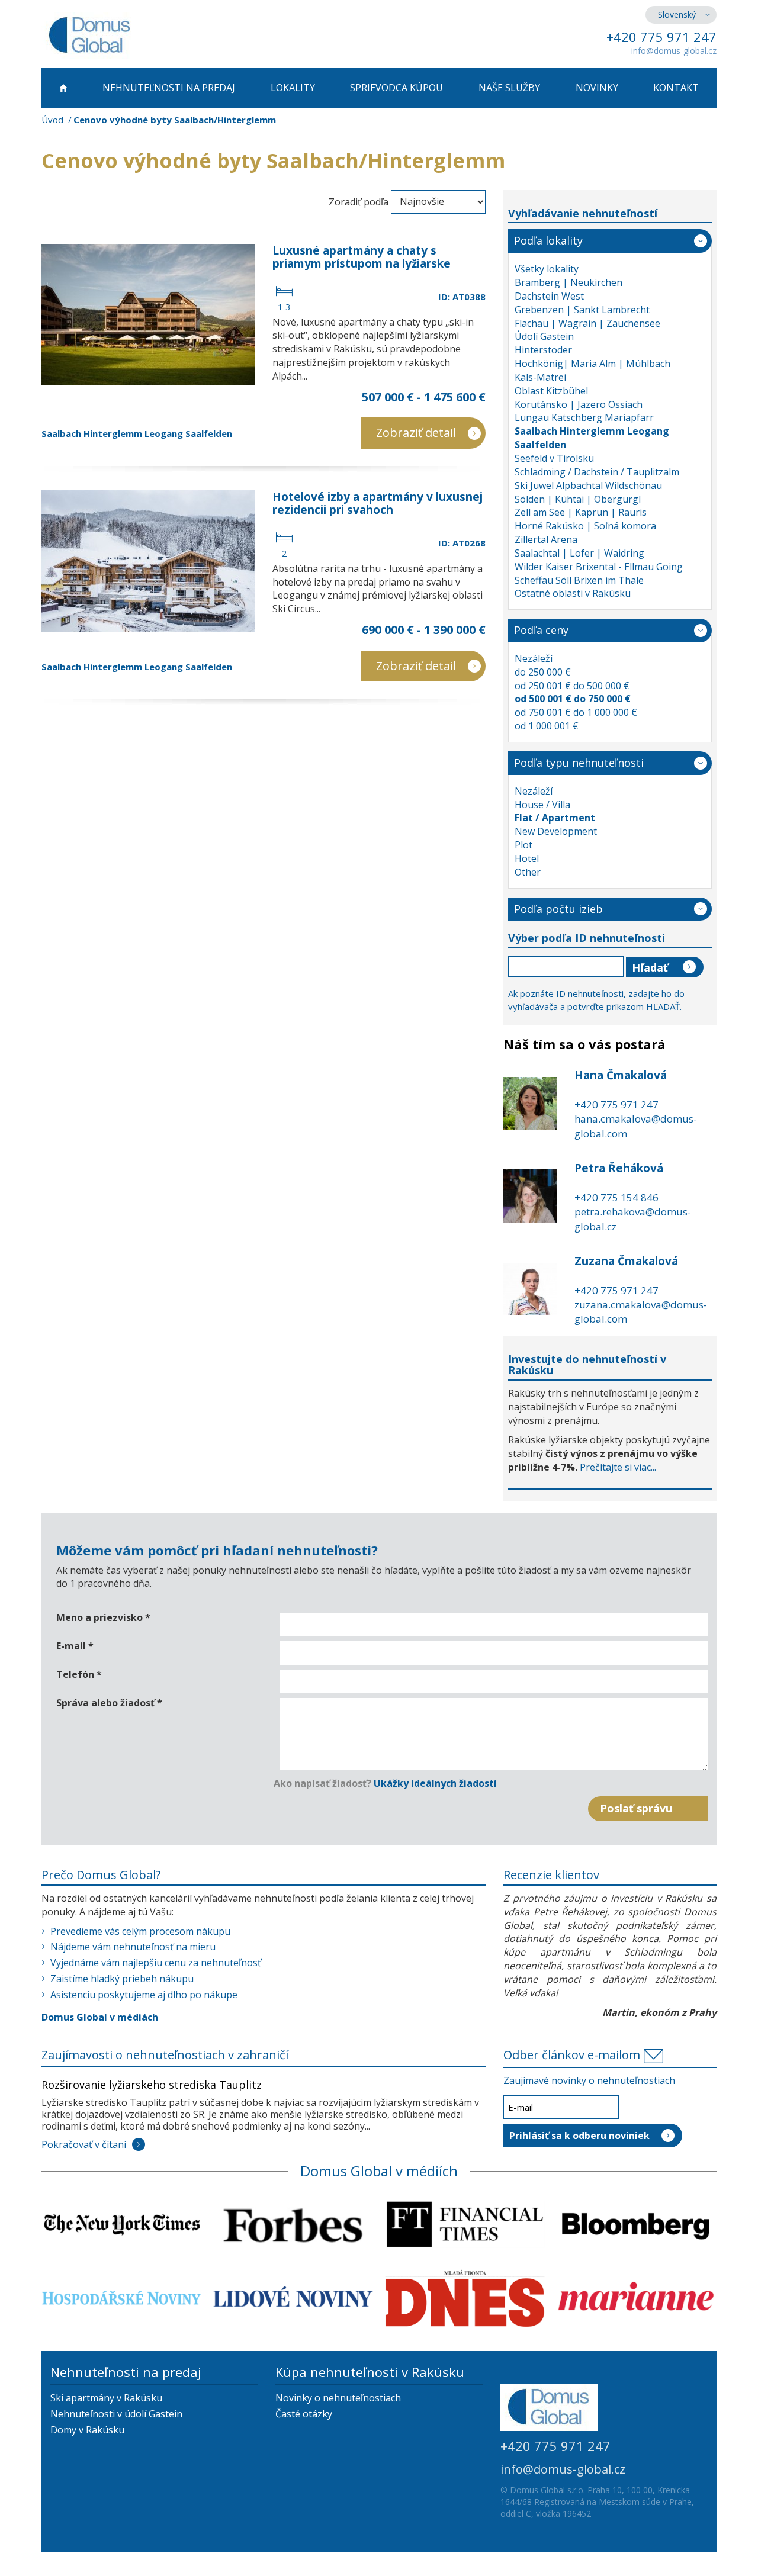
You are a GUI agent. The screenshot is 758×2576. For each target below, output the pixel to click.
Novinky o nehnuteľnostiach (338, 2398)
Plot (523, 845)
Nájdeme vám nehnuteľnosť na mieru (133, 1947)
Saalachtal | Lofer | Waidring (579, 553)
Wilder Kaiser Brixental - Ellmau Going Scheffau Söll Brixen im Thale (599, 573)
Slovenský (677, 15)
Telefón (79, 1674)
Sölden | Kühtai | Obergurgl (578, 499)
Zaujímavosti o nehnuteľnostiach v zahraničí (165, 2055)
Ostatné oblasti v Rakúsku (573, 593)
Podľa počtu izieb (558, 909)
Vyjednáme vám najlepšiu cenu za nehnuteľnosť (156, 1963)
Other (528, 872)
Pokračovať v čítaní (84, 2144)
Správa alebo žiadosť (109, 1703)
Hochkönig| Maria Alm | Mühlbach (592, 364)
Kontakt (676, 88)
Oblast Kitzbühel (551, 391)
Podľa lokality (548, 240)
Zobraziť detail (416, 432)
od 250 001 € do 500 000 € (572, 686)
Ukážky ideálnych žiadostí (435, 1783)
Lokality (293, 88)
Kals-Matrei (540, 377)
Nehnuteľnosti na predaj (169, 88)
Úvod (52, 120)
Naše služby (509, 88)
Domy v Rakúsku (87, 2430)
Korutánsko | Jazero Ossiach (579, 404)
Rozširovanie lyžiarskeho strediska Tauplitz (152, 2085)
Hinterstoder (543, 350)
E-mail (75, 1646)
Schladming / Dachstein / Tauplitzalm (597, 472)
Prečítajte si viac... (618, 1467)
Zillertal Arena (546, 539)
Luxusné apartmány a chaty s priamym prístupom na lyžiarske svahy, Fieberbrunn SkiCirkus (362, 263)
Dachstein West (549, 296)
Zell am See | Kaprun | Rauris (581, 512)
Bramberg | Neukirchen (568, 282)
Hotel (527, 858)
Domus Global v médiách (100, 2017)
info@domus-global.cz (674, 51)
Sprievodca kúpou (396, 88)
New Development (556, 831)
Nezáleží (534, 658)
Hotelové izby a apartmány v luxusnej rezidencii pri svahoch (378, 503)
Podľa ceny (541, 630)
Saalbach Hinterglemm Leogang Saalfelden (137, 433)
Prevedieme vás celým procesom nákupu (140, 1931)
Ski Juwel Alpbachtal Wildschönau (588, 485)
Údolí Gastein (544, 336)
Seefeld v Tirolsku (554, 458)
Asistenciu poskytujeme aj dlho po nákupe (144, 1995)
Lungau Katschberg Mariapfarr (584, 417)
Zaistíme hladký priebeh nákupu (122, 1979)
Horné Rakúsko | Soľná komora (585, 526)
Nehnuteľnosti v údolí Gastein (116, 2414)
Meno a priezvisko (103, 1617)
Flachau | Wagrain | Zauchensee (587, 323)
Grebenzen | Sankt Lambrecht (582, 310)
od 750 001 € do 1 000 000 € (576, 712)
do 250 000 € (543, 672)
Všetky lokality (547, 269)
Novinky (597, 88)
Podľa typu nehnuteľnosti (579, 763)
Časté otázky (304, 2414)
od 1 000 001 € (547, 726)
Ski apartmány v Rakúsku (106, 2398)
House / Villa (542, 805)
